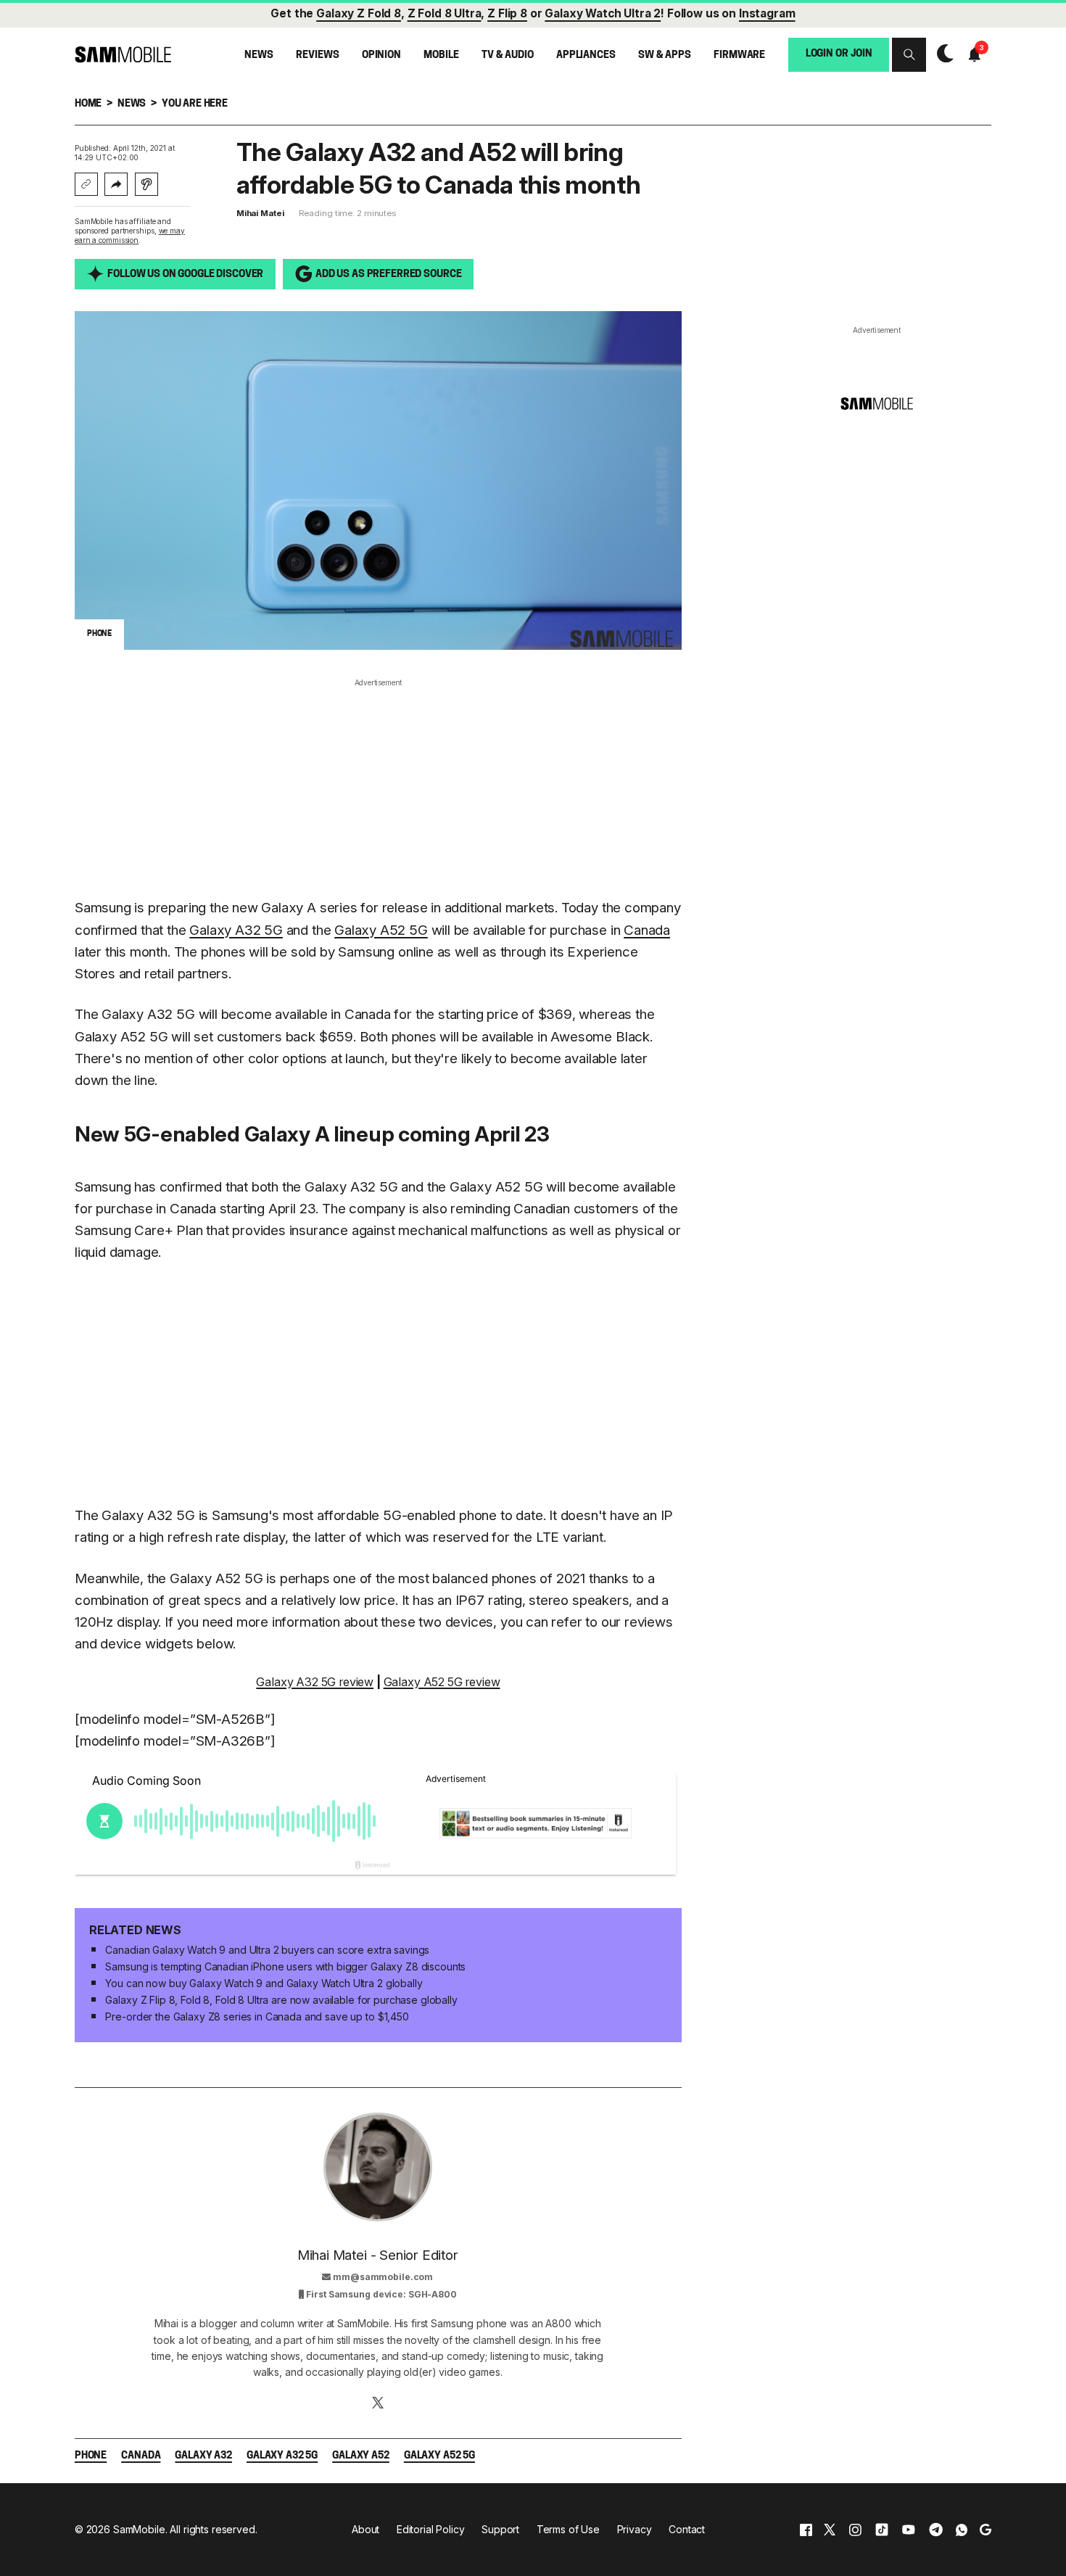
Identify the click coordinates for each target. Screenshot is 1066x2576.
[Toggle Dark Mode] (942, 54)
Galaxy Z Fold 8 (359, 13)
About (365, 2529)
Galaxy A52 (361, 2456)
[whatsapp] (962, 2529)
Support (500, 2529)
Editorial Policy (431, 2529)
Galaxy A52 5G (381, 930)
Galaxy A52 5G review (442, 1682)
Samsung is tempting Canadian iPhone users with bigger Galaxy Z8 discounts (285, 1966)
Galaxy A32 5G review (315, 1682)
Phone (91, 2456)
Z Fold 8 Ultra (445, 13)
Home (88, 104)
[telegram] (936, 2529)
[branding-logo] (123, 54)
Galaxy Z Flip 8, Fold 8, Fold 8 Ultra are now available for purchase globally (281, 2000)
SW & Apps (665, 55)
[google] (986, 2529)
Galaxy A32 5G (236, 930)
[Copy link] (86, 184)
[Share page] (116, 184)
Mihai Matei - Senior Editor (378, 2255)
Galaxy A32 (203, 2456)
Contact (687, 2529)
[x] (830, 2529)
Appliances (586, 55)
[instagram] (855, 2529)
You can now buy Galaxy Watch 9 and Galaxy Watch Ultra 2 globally (264, 1983)
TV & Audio (508, 55)
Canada (647, 930)
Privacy (635, 2529)
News (259, 55)
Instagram (767, 13)
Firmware (739, 55)
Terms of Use (568, 2529)
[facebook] (806, 2529)
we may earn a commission (130, 235)
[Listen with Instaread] (146, 184)
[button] (909, 55)
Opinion (381, 55)
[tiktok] (882, 2529)
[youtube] (909, 2529)
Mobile (441, 55)
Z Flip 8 (507, 13)
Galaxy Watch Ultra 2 (603, 13)
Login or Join (839, 54)
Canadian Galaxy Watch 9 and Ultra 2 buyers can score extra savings (267, 1950)
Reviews (317, 55)
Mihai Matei (260, 213)
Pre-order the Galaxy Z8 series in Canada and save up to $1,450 (257, 2016)
